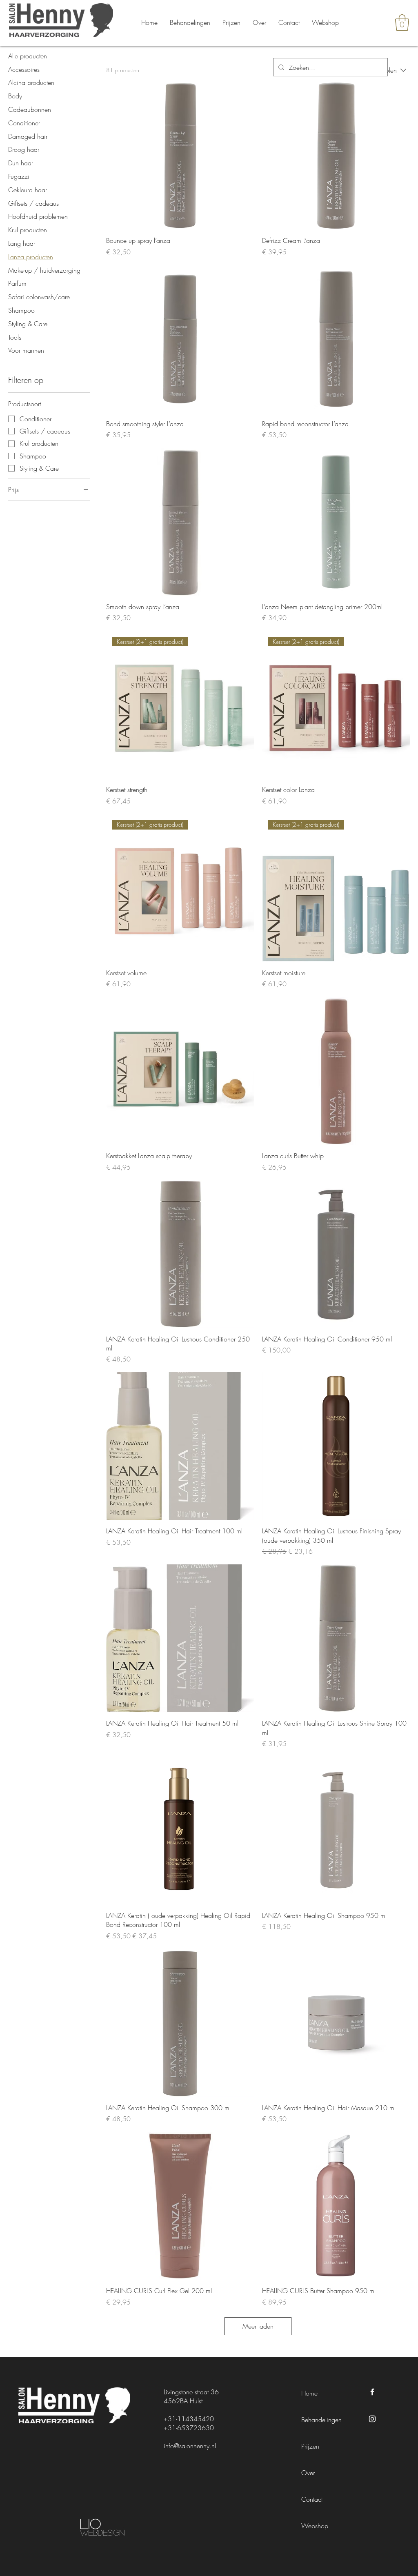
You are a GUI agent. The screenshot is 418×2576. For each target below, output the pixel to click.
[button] (402, 22)
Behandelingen (321, 2420)
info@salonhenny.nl (190, 2446)
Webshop (315, 2526)
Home (309, 2393)
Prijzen (310, 2446)
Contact (312, 2499)
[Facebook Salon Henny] (372, 2392)
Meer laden (258, 2326)
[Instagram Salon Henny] (372, 2419)
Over (308, 2473)
